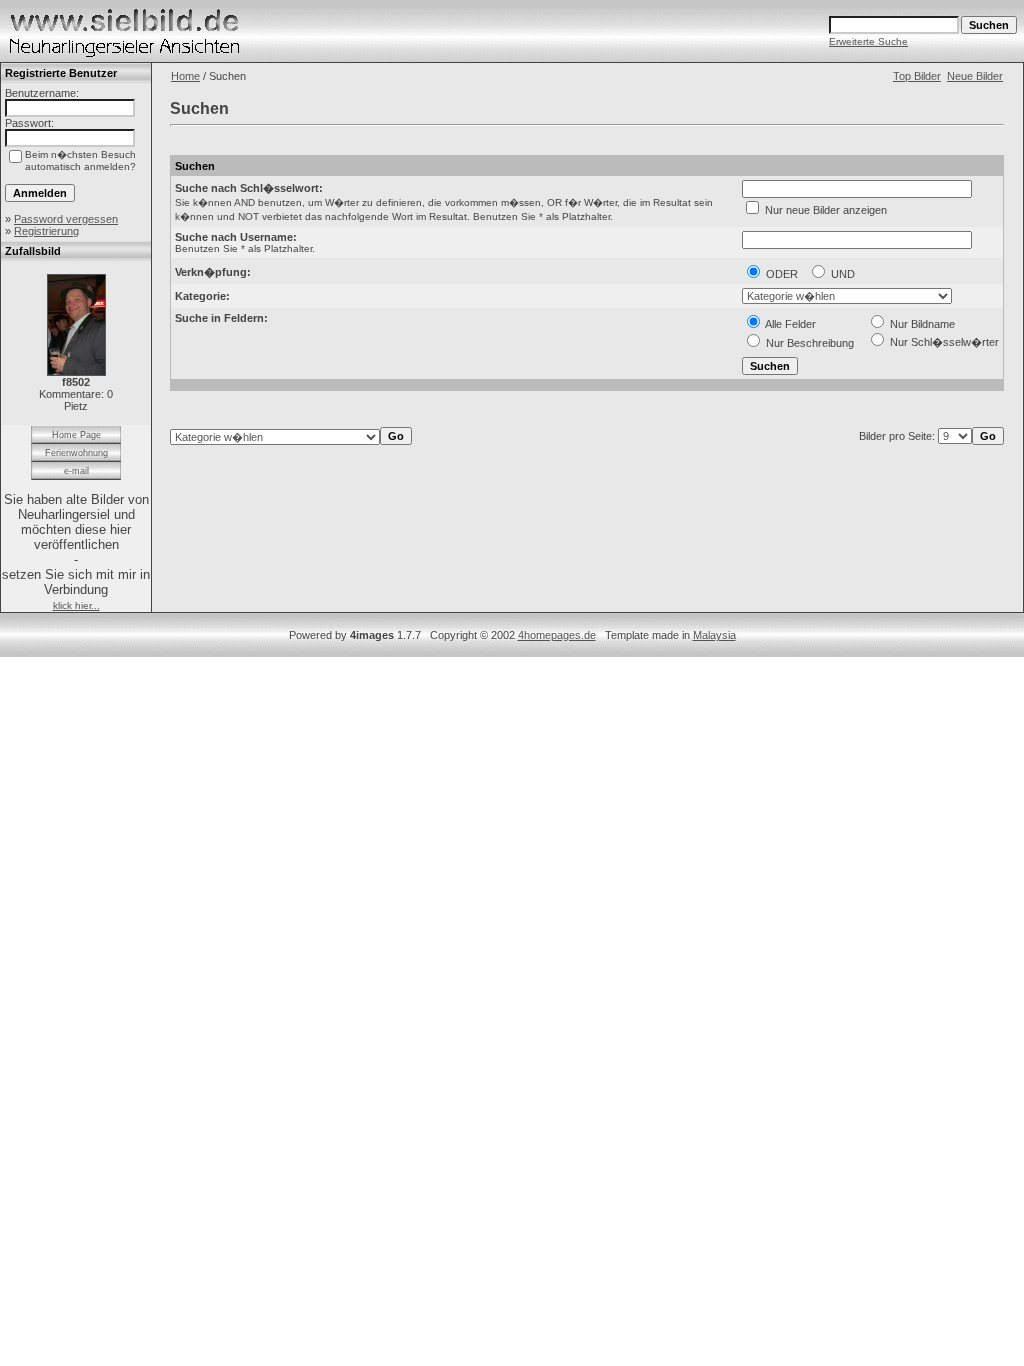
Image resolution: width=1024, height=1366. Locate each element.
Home (185, 76)
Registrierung (46, 231)
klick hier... (76, 605)
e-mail (76, 471)
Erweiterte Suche (868, 41)
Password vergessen (66, 219)
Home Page (76, 435)
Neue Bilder (975, 76)
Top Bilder (917, 76)
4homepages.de (557, 635)
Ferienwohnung (76, 453)
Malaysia (714, 635)
